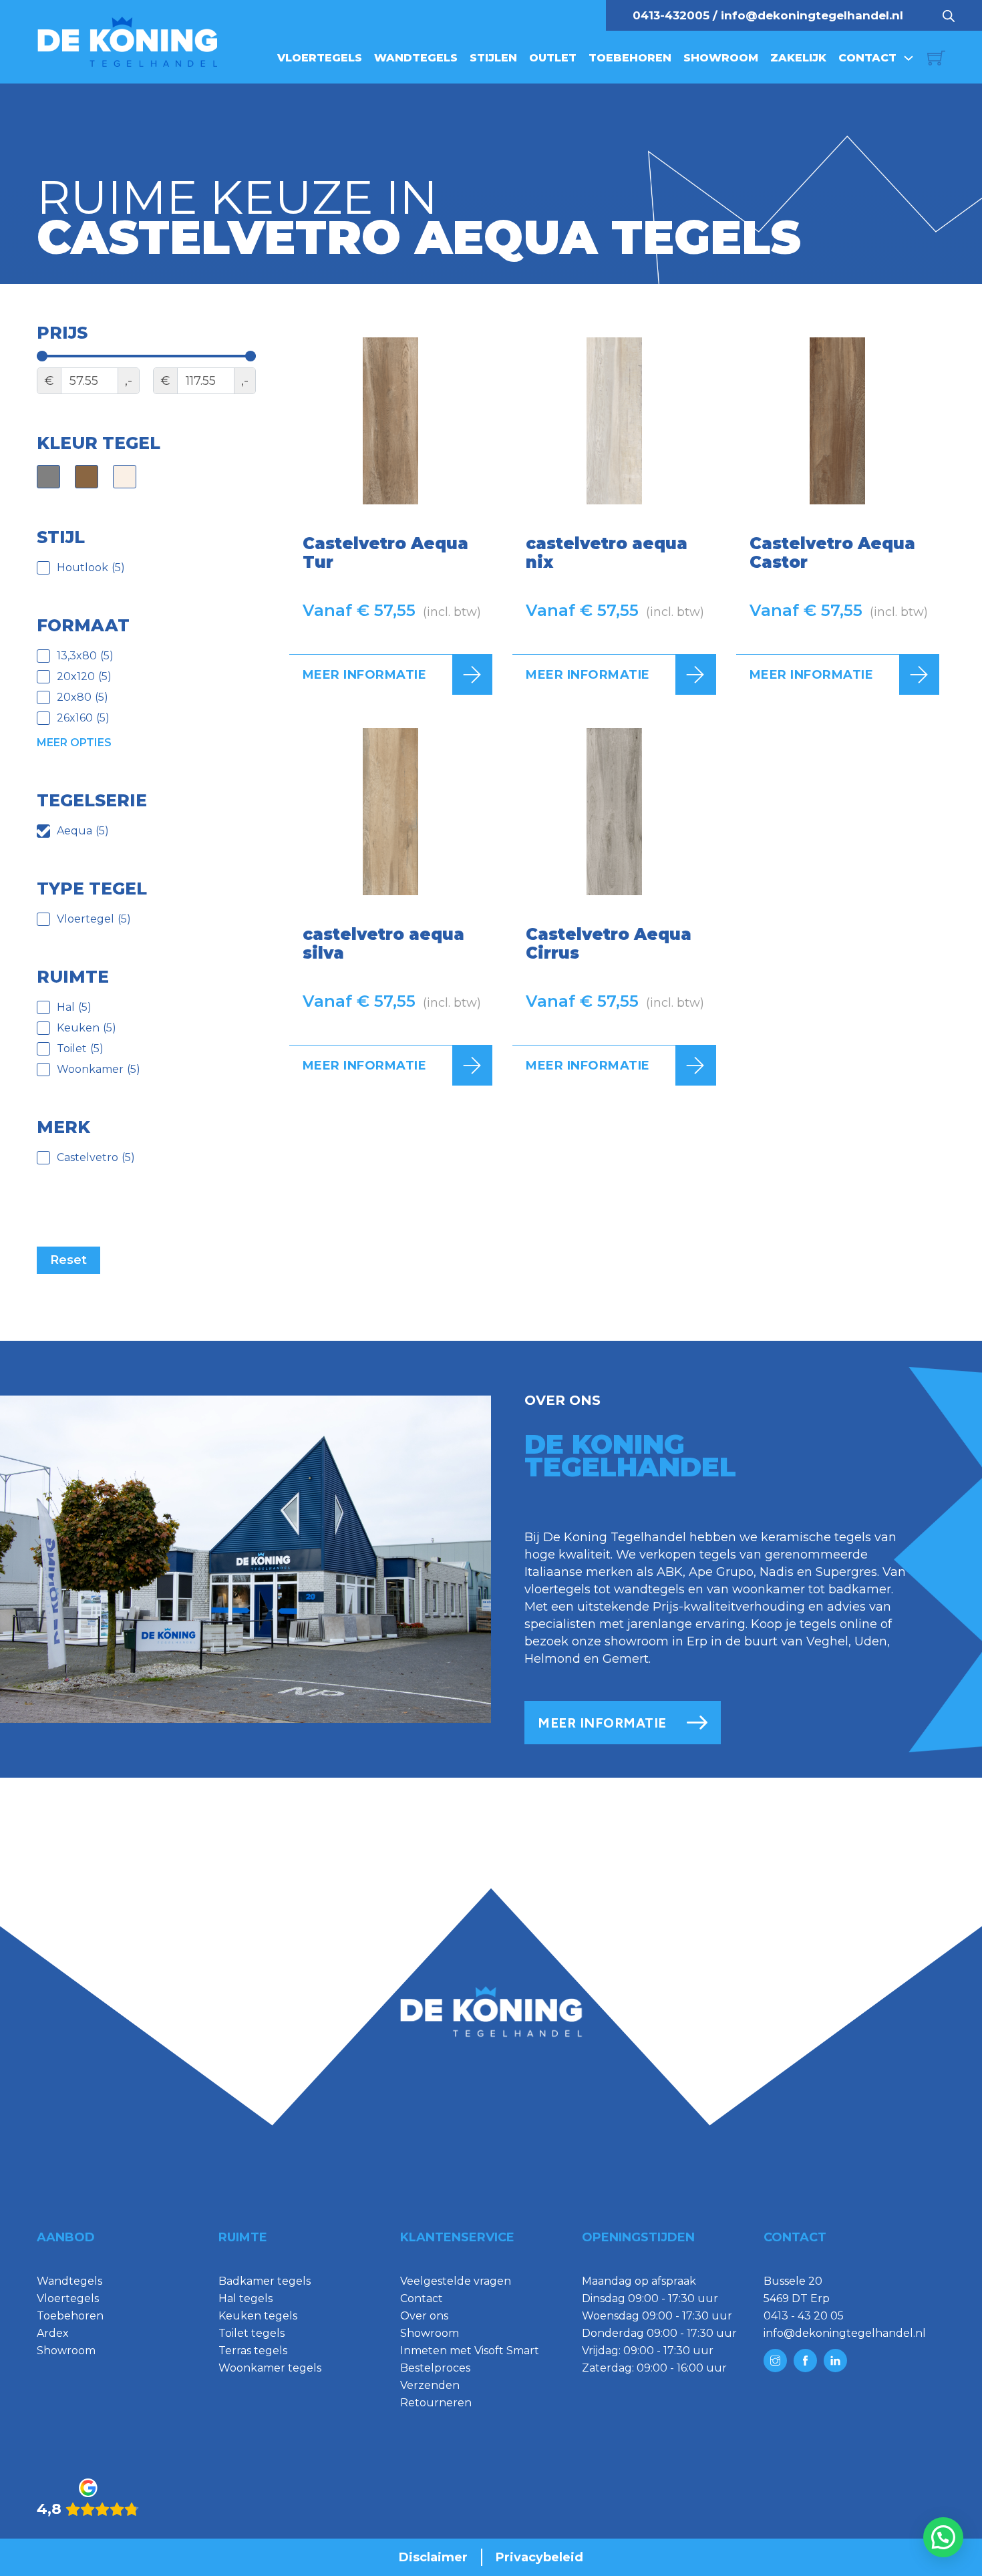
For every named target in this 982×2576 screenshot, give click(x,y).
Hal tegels (246, 2298)
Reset (68, 1260)
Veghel (827, 1641)
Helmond (552, 1659)
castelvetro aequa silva (383, 944)
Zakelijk (798, 58)
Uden (871, 1641)
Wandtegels (416, 58)
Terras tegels (253, 2351)
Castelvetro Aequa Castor (832, 553)
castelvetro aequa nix (607, 553)
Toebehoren (630, 58)
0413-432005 (671, 15)
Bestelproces (435, 2368)
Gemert (626, 1659)
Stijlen (493, 58)
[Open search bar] (949, 15)
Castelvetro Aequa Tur (385, 553)
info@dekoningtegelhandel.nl (812, 15)
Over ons (424, 2316)
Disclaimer (433, 2557)
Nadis (777, 1572)
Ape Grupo (721, 1572)
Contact (867, 58)
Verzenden (430, 2385)
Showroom (721, 58)
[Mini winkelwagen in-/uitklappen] (936, 58)
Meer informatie (365, 675)
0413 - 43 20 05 (804, 2316)
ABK (670, 1572)
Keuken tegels (258, 2316)
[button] (943, 2537)
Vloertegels (320, 58)
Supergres (846, 1572)
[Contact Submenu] (909, 58)
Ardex (53, 2333)
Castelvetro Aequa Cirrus (609, 944)
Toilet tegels (252, 2333)
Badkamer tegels (265, 2281)
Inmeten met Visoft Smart (470, 2351)
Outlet (553, 58)
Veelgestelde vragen (456, 2281)
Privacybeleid (539, 2557)
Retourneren (436, 2403)
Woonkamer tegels (270, 2368)
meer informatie (602, 1723)
